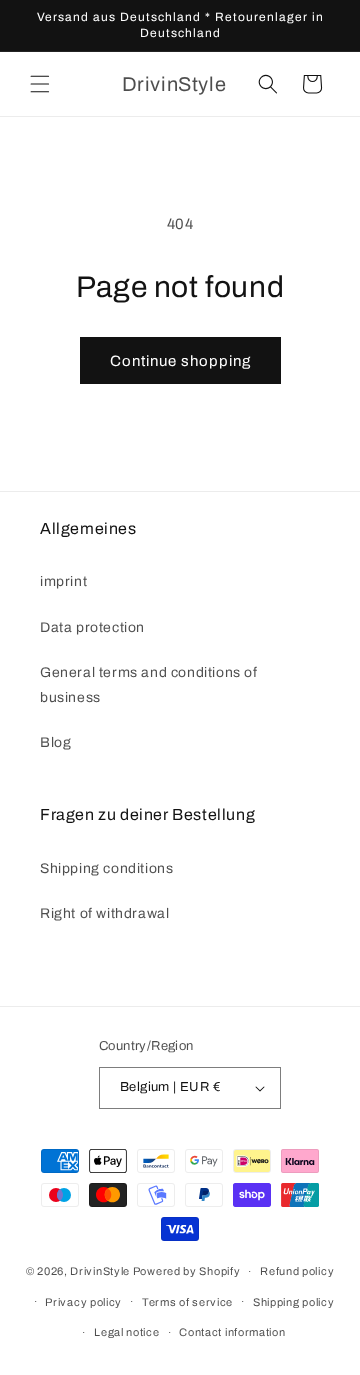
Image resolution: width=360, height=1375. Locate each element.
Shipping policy (294, 1302)
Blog (55, 742)
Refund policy (297, 1271)
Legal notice (126, 1332)
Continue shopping (180, 361)
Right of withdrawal (104, 913)
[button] (40, 84)
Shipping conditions (106, 868)
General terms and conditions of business (149, 685)
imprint (63, 581)
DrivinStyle (100, 1271)
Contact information (232, 1332)
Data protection (92, 627)
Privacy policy (83, 1302)
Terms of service (187, 1302)
